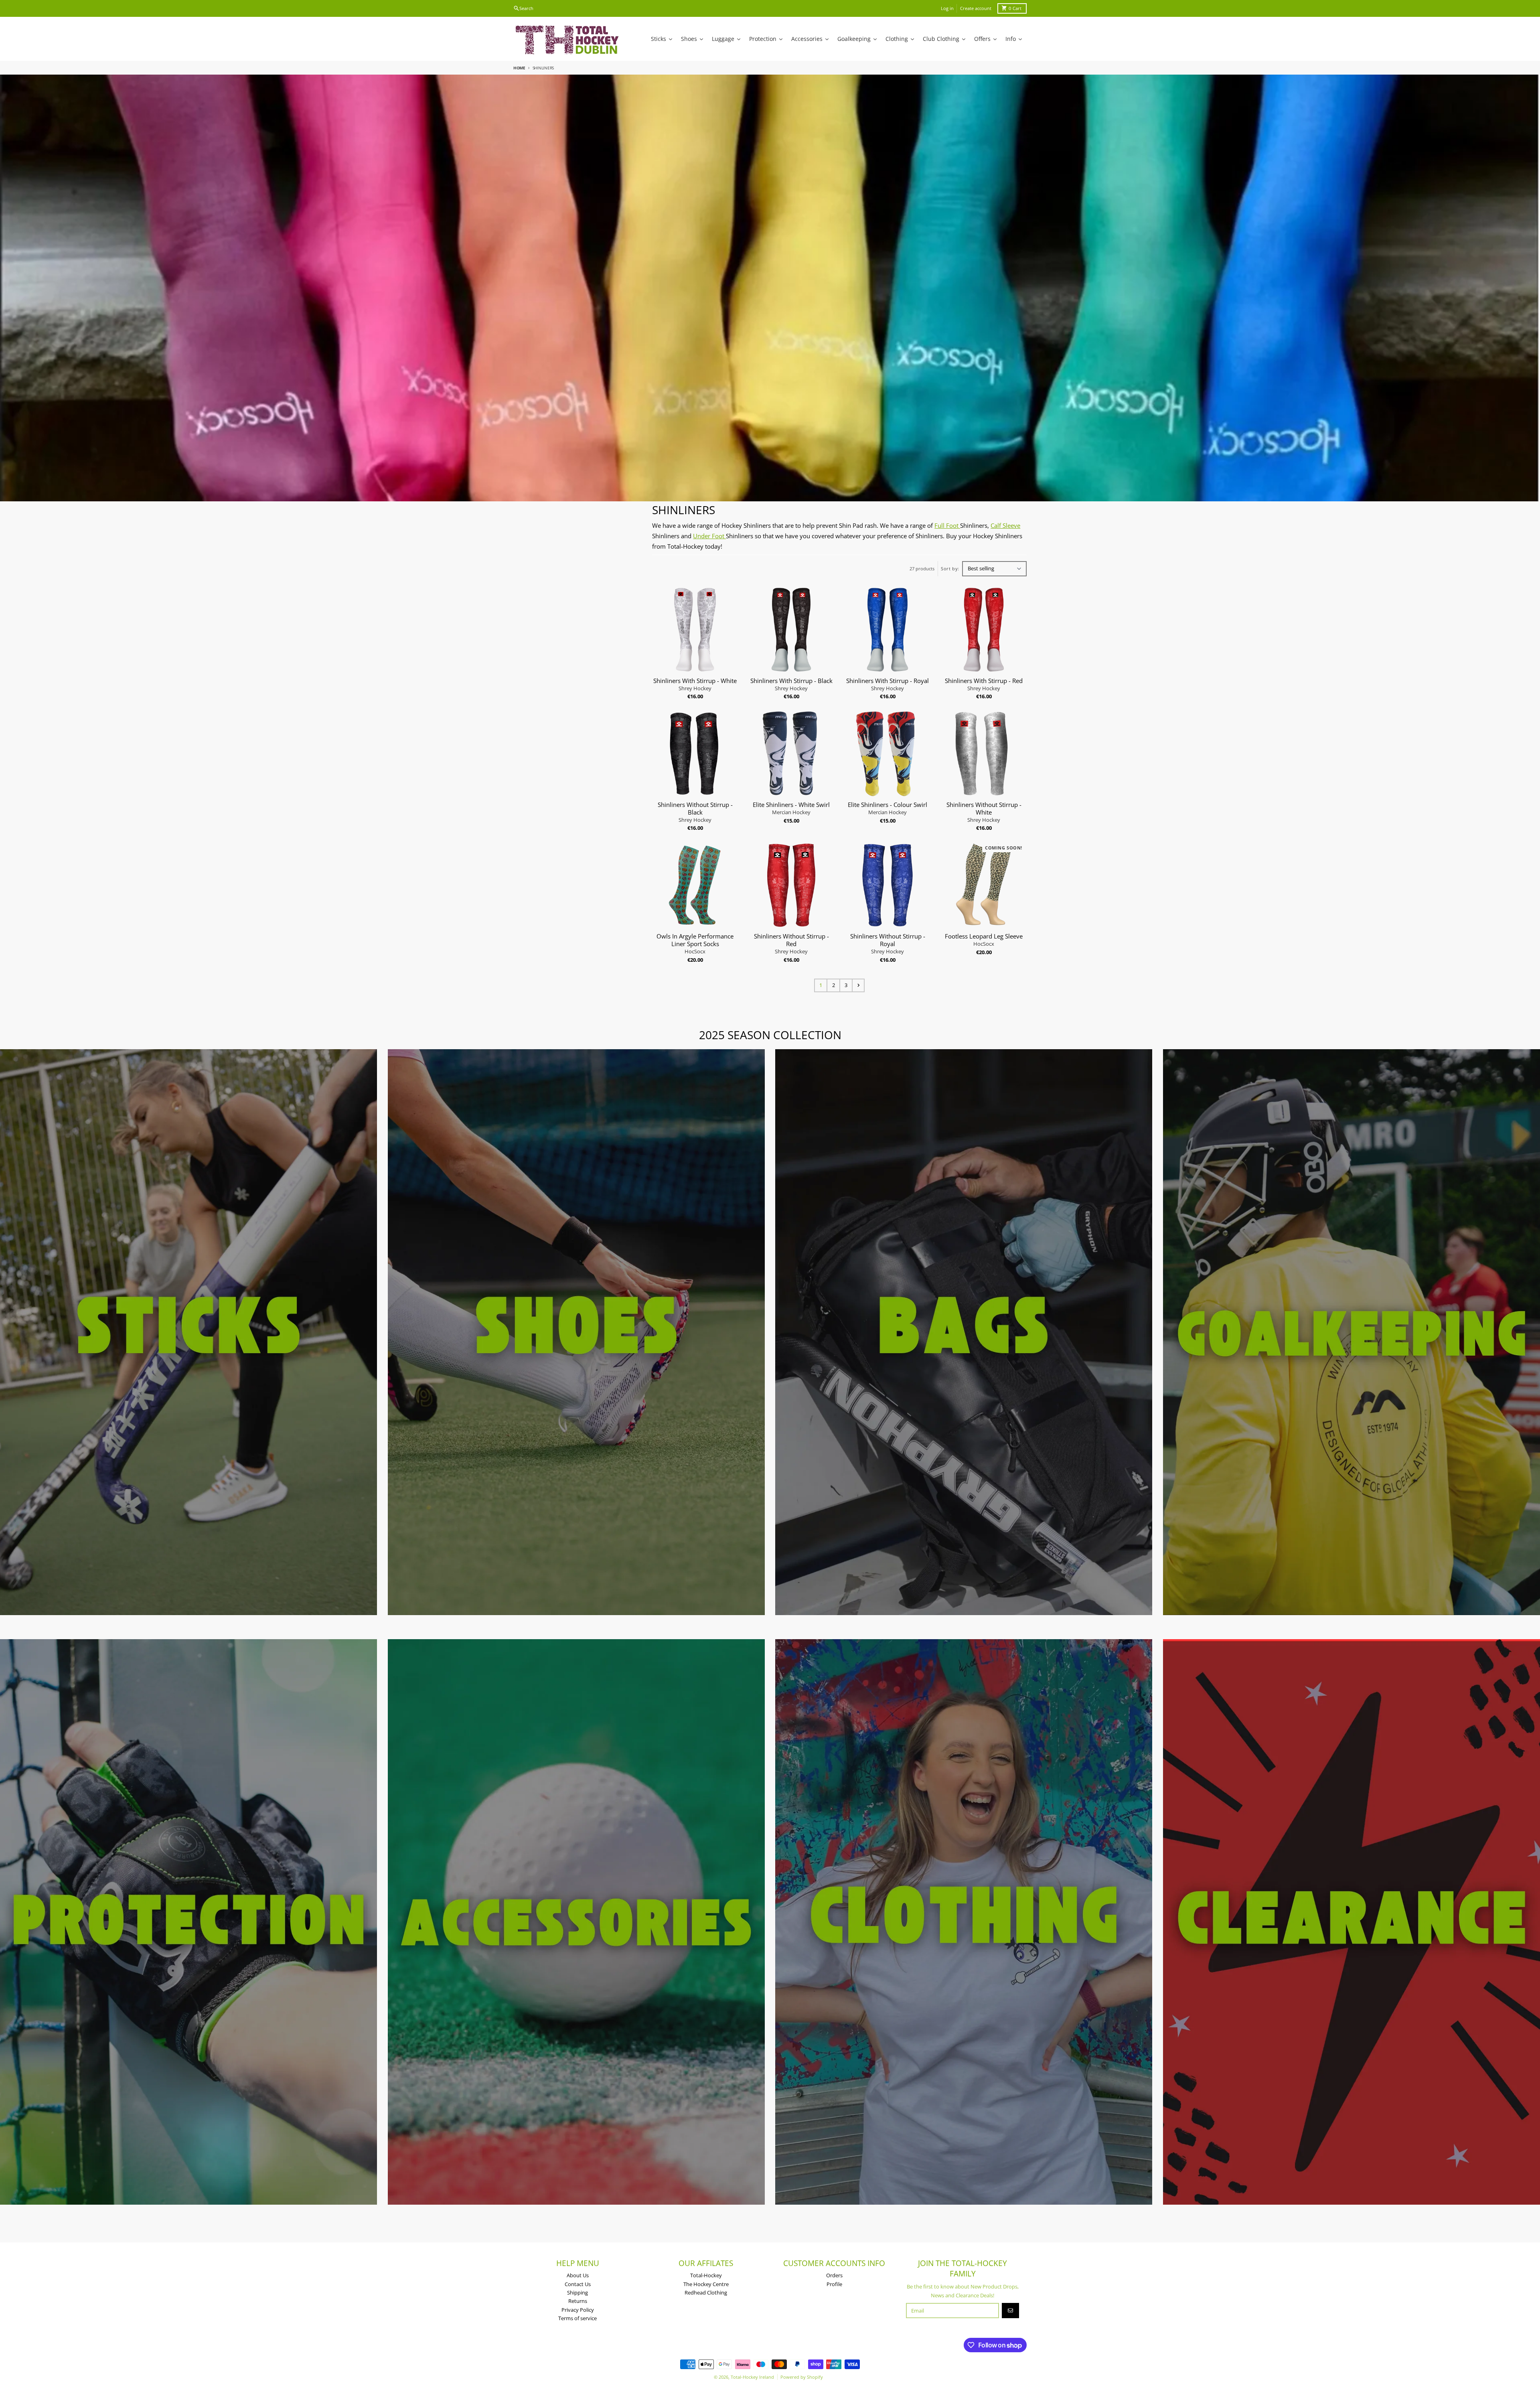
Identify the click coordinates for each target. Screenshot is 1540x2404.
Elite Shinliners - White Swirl (791, 805)
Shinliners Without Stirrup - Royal (888, 940)
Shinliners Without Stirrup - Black (695, 809)
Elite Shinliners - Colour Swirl (888, 805)
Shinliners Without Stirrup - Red (791, 940)
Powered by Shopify (802, 2377)
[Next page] (858, 985)
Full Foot (947, 525)
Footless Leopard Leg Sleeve (984, 936)
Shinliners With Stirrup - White (695, 681)
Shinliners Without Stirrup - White (984, 809)
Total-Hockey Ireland (752, 2377)
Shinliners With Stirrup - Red (984, 681)
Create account (976, 8)
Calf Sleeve (1005, 525)
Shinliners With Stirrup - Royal (888, 681)
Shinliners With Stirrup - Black (791, 681)
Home (519, 68)
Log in (947, 8)
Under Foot (709, 536)
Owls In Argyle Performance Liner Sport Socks (695, 940)
